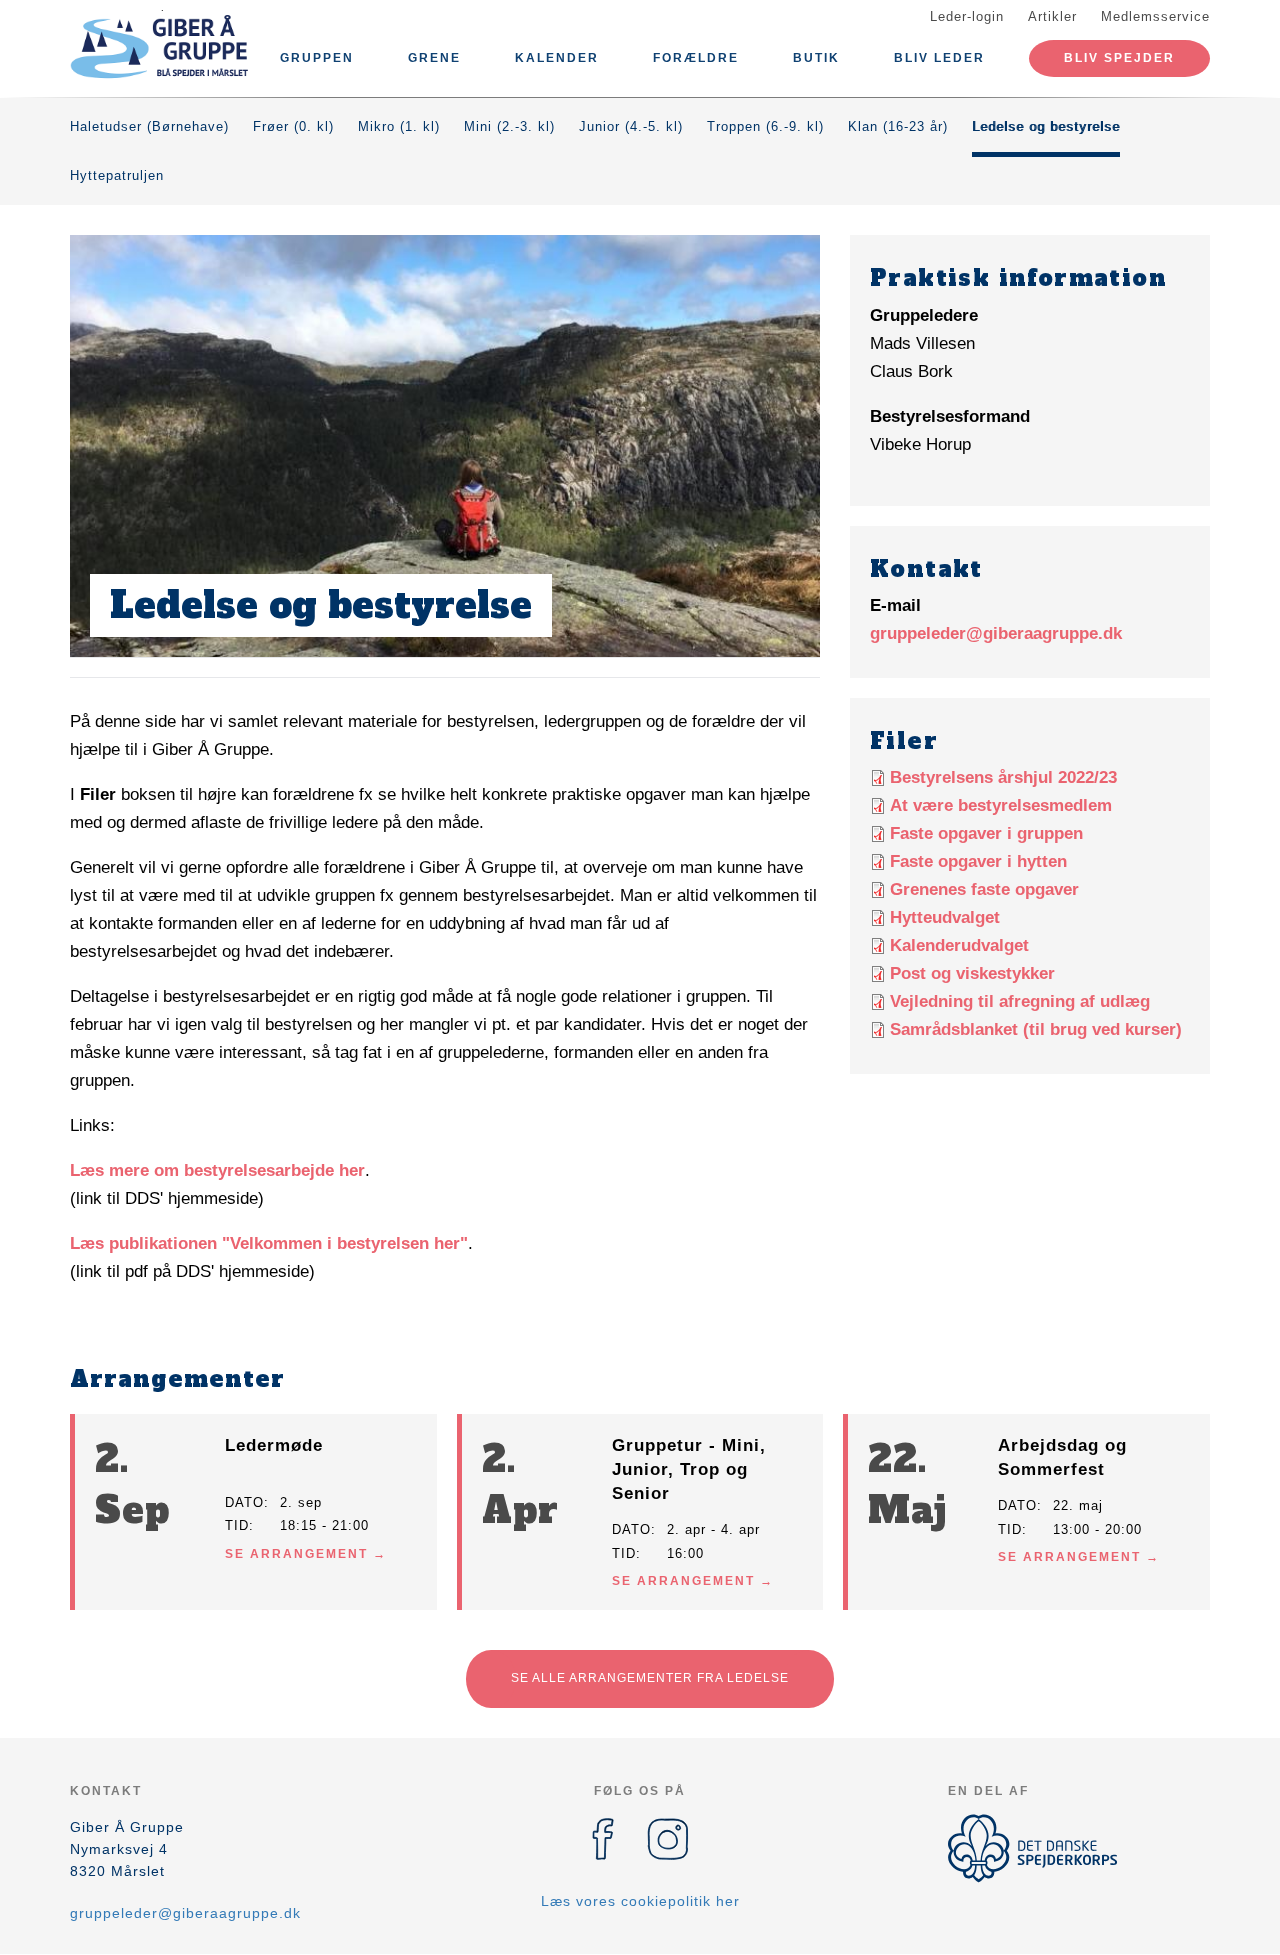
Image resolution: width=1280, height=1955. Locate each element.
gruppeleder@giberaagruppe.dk (996, 633)
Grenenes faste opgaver (984, 889)
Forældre (696, 58)
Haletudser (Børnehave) (149, 126)
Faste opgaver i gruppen (986, 833)
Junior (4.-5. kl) (631, 126)
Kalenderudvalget (959, 945)
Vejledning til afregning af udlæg (1020, 1001)
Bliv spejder (1119, 58)
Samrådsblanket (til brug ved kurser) (1036, 1029)
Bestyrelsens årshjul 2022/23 (1003, 777)
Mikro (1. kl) (399, 126)
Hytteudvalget (945, 917)
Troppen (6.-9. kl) (765, 126)
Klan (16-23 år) (898, 126)
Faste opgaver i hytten (978, 861)
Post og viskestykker (972, 973)
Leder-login (967, 16)
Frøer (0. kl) (293, 126)
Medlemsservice (1155, 16)
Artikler (1052, 16)
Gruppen (317, 58)
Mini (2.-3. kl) (509, 126)
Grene (434, 58)
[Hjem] (160, 48)
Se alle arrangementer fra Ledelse (650, 1678)
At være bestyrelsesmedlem (1001, 805)
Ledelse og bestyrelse (1046, 126)
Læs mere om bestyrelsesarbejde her (217, 1170)
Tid (237, 1525)
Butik (816, 58)
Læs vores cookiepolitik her (640, 1901)
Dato (244, 1502)
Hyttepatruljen (117, 175)
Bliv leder (939, 58)
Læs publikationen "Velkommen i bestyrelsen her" (269, 1243)
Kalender (557, 58)
